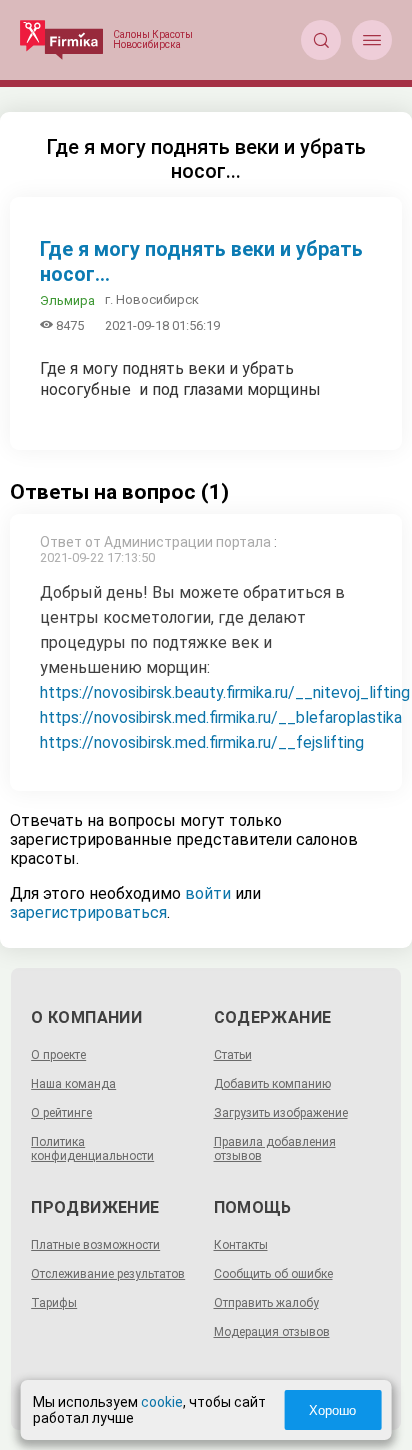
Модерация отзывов (272, 1332)
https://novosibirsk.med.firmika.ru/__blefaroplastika (221, 717)
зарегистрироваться (88, 912)
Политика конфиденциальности (92, 1149)
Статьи (233, 1055)
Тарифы (54, 1303)
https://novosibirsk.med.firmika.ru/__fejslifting (202, 742)
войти (208, 893)
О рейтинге (61, 1113)
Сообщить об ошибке (273, 1274)
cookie (162, 1402)
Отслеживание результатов (108, 1274)
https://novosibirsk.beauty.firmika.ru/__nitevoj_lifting (225, 692)
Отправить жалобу (266, 1303)
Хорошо (332, 1410)
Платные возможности (95, 1245)
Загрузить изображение (281, 1113)
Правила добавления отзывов (275, 1149)
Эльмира (67, 300)
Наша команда (73, 1084)
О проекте (58, 1055)
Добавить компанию (272, 1084)
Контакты (241, 1245)
